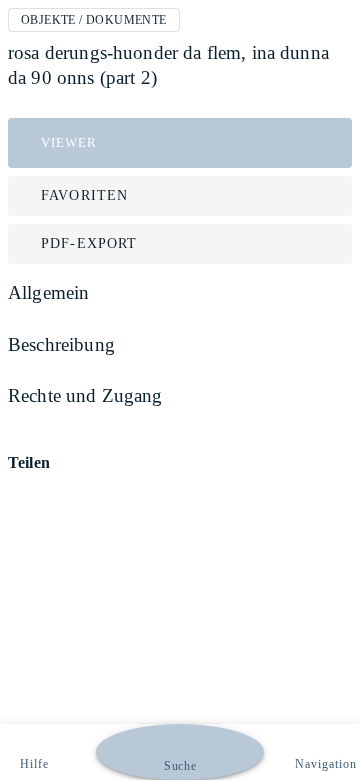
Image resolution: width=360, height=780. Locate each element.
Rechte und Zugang (85, 395)
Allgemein (48, 292)
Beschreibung (61, 344)
